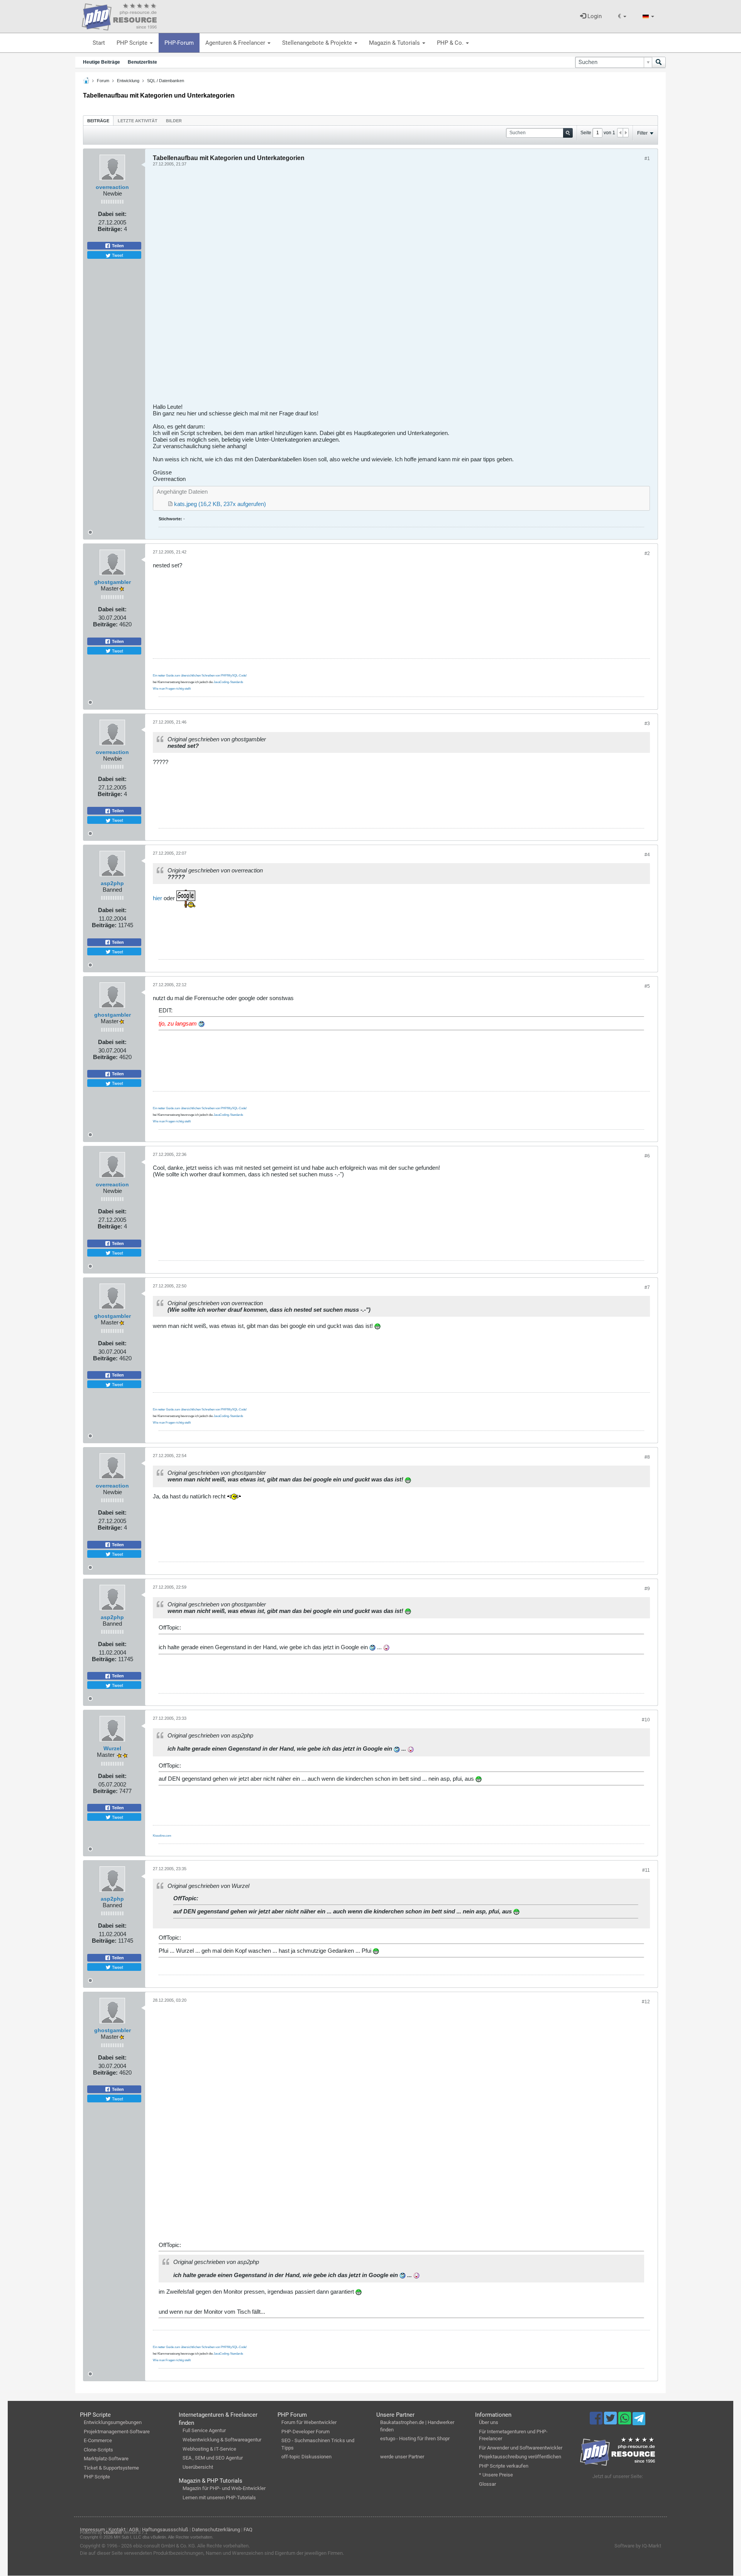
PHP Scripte (133, 43)
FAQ (248, 2530)
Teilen (117, 246)
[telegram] (639, 2421)
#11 (646, 1870)
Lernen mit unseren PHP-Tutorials (219, 2498)
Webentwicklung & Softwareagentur (222, 2440)
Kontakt (117, 2530)
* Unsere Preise (496, 2475)
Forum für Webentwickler (309, 2422)
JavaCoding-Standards (228, 682)
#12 (646, 2002)
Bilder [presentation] (174, 121)
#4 (647, 855)
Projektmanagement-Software (117, 2432)
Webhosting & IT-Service (209, 2449)
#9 (647, 1589)
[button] (622, 16)
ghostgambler (113, 582)
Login (594, 16)
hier (157, 898)
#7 (647, 1287)
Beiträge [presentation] (98, 121)
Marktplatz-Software (106, 2459)
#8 (647, 1457)
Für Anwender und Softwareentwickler (521, 2448)
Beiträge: (110, 229)
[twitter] (611, 2422)
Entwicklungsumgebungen (113, 2422)
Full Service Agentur (204, 2430)
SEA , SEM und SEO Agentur (213, 2458)
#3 (647, 724)
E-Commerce (98, 2440)
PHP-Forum (179, 43)
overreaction (112, 187)
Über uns (489, 2422)
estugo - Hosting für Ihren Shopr (415, 2439)
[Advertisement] (384, 288)
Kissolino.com (162, 1836)
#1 (647, 159)
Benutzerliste (142, 62)
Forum (103, 81)
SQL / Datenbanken (166, 81)
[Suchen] (659, 62)
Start (99, 43)
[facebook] (597, 2422)
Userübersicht (198, 2467)
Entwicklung (128, 81)
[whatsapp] (625, 2422)
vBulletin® (113, 2532)
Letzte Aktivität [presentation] (138, 121)
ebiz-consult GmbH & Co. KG (164, 2546)
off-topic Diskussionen (306, 2457)
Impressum (92, 2530)
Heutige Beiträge (102, 62)
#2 (647, 553)
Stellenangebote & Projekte (318, 43)
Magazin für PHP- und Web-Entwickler (224, 2488)
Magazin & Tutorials (395, 43)
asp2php (112, 883)
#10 (646, 1720)
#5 (647, 986)
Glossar (487, 2484)
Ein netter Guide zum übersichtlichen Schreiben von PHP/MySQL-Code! (200, 676)
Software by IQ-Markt (638, 2546)
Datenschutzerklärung (216, 2530)
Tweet (117, 255)
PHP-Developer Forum (305, 2432)
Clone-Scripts (98, 2450)
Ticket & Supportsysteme (111, 2468)
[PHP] (119, 15)
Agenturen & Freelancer (236, 43)
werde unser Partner (402, 2457)
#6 (647, 1156)
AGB (134, 2530)
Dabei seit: (112, 214)
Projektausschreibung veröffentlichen (520, 2457)
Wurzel (112, 1748)
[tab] (98, 121)
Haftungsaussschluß (165, 2530)
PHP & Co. (451, 43)
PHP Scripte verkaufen (504, 2466)
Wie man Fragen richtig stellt (172, 689)
